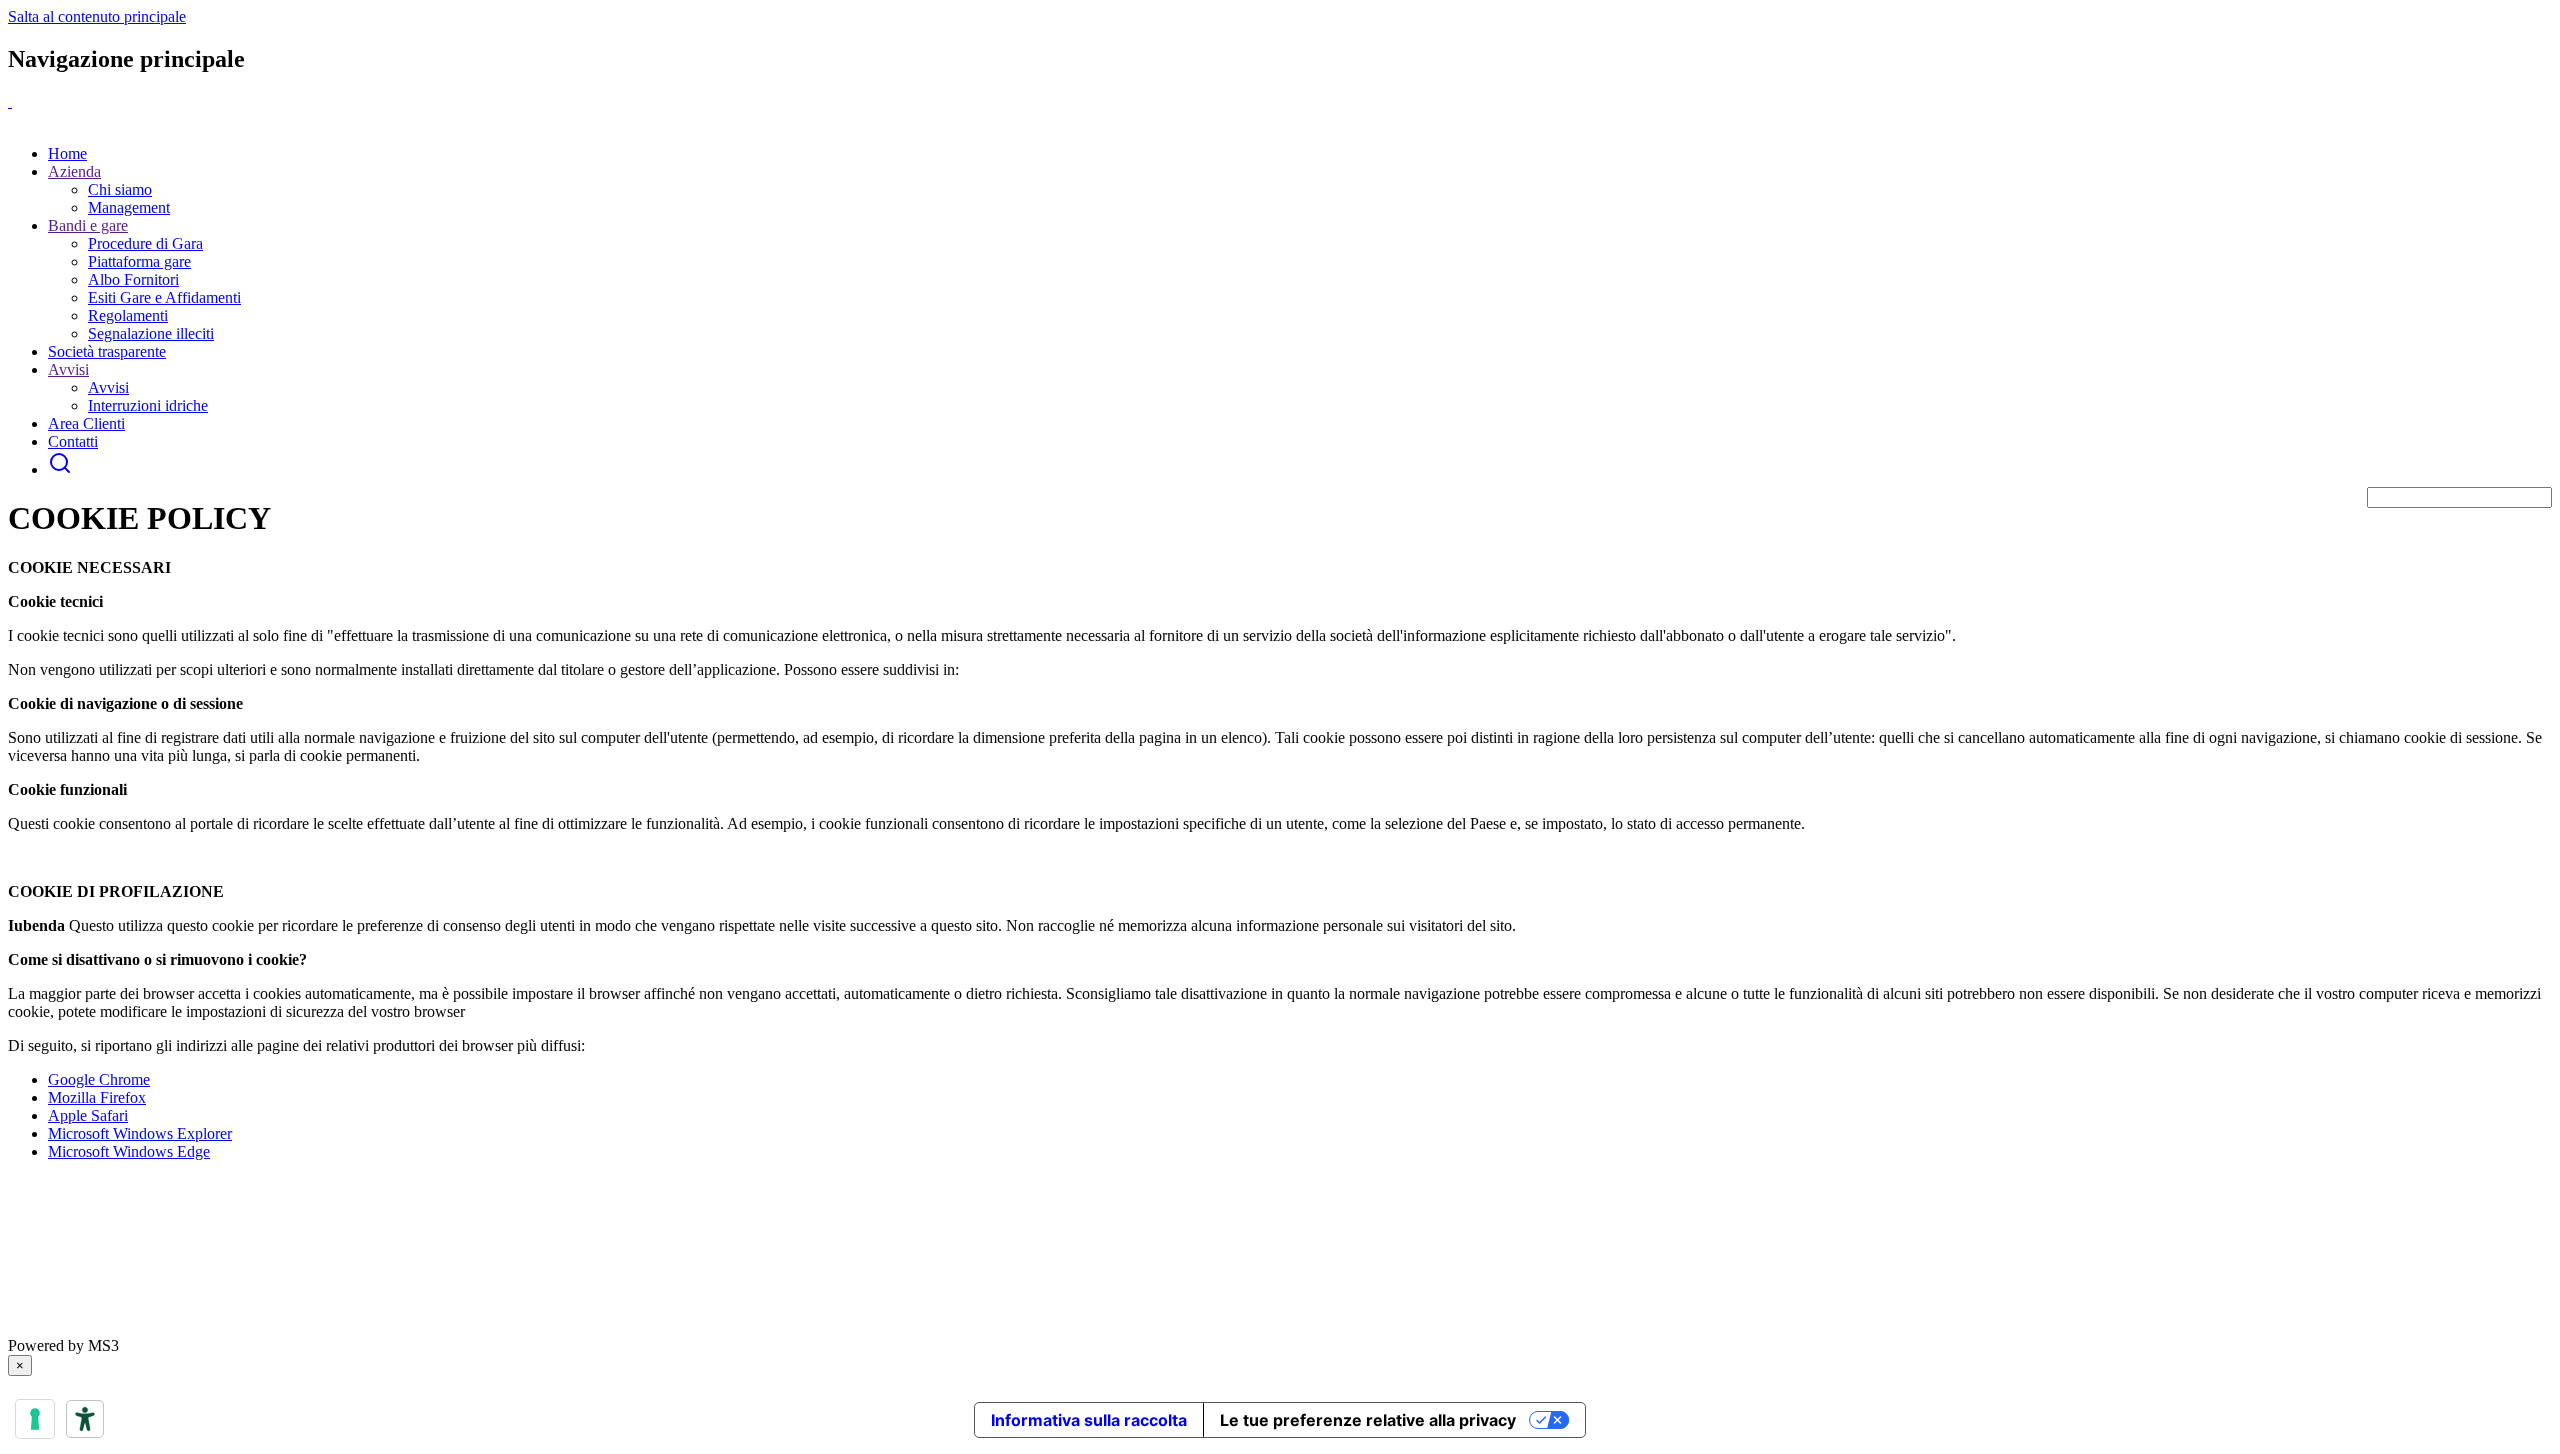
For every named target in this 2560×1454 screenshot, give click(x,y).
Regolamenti (128, 315)
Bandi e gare (88, 225)
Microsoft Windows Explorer (140, 1133)
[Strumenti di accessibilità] (85, 1419)
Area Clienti (86, 423)
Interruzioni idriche (148, 405)
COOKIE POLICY (593, 1327)
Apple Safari (88, 1115)
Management (129, 207)
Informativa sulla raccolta (1089, 1420)
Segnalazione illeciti (151, 333)
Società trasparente (107, 351)
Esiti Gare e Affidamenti (164, 297)
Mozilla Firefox (97, 1097)
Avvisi (68, 369)
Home (67, 153)
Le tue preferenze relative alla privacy (1368, 1420)
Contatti (73, 441)
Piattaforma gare (139, 261)
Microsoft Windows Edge (129, 1151)
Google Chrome (99, 1079)
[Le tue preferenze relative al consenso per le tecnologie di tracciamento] (35, 1419)
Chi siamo (120, 189)
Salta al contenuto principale (97, 16)
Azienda (74, 171)
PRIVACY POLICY (73, 1327)
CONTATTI (698, 1327)
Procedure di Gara (145, 243)
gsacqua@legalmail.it (113, 1255)
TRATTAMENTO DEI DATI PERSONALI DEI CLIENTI (335, 1327)
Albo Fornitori (133, 279)
